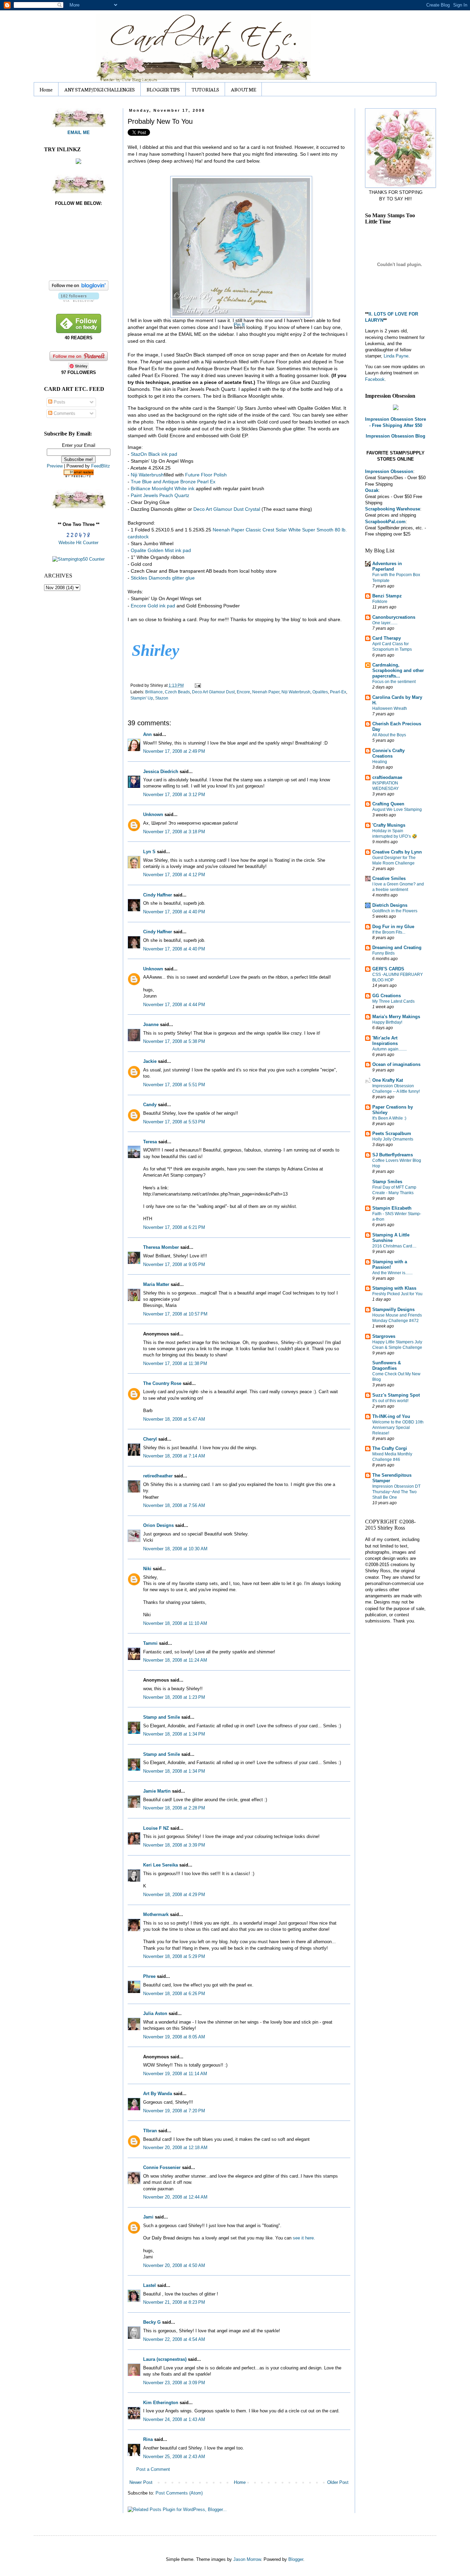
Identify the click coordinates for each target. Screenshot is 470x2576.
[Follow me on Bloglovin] (79, 289)
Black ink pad (154, 454)
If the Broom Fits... (389, 932)
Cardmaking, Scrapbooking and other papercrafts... (398, 670)
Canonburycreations (394, 617)
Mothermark (156, 1914)
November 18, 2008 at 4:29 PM (174, 1895)
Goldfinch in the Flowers (395, 911)
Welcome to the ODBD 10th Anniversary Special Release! (398, 1428)
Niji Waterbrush (296, 692)
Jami (148, 2217)
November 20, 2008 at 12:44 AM (175, 2197)
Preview (55, 466)
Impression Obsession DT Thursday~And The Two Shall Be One (396, 1492)
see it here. (304, 2238)
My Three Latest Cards (393, 1001)
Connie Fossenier (162, 2167)
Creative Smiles (389, 878)
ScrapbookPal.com (385, 522)
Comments (64, 413)
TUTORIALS (205, 89)
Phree (149, 1976)
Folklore (380, 602)
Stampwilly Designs (393, 1309)
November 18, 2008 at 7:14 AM (174, 1456)
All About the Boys (389, 735)
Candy (150, 1105)
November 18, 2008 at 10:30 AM (175, 1549)
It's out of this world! (390, 1401)
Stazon (162, 698)
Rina (148, 2439)
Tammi (150, 1643)
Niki (147, 1569)
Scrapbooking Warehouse (393, 509)
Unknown (153, 814)
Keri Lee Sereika (161, 1865)
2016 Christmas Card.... (394, 1246)
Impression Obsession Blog (396, 436)
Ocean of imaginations (396, 1064)
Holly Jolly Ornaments (393, 1139)
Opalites (320, 692)
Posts (59, 402)
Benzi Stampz (387, 596)
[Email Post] (197, 685)
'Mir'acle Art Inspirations (385, 1041)
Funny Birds (383, 953)
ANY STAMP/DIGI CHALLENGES (100, 89)
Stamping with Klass (394, 1288)
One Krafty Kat (388, 1080)
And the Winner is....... (392, 1273)
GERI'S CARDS (388, 969)
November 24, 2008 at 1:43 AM (174, 2419)
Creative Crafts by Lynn (397, 852)
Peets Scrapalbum (392, 1133)
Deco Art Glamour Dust (213, 692)
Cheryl (150, 1439)
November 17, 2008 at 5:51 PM (174, 1085)
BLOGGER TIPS (163, 89)
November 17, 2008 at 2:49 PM (174, 751)
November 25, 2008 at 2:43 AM (174, 2457)
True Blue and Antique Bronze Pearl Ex (173, 482)
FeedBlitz (101, 466)
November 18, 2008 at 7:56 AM (174, 1505)
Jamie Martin (157, 1791)
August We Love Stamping (397, 810)
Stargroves (384, 1336)
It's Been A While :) (389, 1118)
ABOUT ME (243, 89)
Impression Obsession (389, 471)
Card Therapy (387, 638)
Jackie (150, 1061)
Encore (243, 692)
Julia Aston (155, 2013)
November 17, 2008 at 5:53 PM (174, 1122)
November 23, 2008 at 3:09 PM (174, 2383)
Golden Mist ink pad (161, 550)
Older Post (338, 2482)
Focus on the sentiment (394, 682)
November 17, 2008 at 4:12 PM (174, 875)
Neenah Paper (266, 692)
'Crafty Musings (389, 825)
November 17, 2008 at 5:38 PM (174, 1041)
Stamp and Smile (162, 1717)
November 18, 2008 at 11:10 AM (175, 1623)
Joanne (151, 1025)
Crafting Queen (388, 804)
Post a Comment (153, 2469)
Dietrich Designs (390, 905)
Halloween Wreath (390, 708)
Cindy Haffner (158, 895)
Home (46, 89)
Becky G (152, 2322)
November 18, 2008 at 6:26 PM (174, 1994)
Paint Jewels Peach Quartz (160, 495)
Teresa (150, 1142)
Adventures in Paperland (387, 566)
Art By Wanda (158, 2094)
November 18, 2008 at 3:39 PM (174, 1845)
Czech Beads (177, 692)
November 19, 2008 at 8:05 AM (174, 2037)
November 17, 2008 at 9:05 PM (174, 1264)
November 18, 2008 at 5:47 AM (174, 1419)
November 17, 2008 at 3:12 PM (174, 795)
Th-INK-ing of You (391, 1416)
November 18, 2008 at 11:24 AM (175, 1660)
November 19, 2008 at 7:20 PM (174, 2111)
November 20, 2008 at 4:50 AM (174, 2265)
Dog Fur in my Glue (393, 927)
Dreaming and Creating (397, 948)
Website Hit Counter (78, 543)
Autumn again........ (389, 1049)
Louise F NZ (156, 1828)
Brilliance (154, 692)
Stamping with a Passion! (390, 1264)
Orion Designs (158, 1525)
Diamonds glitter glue (163, 578)
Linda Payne (396, 356)
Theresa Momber (161, 1247)
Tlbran (150, 2131)
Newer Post (141, 2482)
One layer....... (385, 623)
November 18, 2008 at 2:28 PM (174, 1808)
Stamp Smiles (387, 1182)
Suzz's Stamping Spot (396, 1395)
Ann (147, 734)
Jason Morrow (247, 2559)
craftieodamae (387, 777)
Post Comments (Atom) (179, 2493)
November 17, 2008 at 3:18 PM (174, 832)
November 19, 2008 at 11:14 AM (175, 2074)
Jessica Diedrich (161, 772)
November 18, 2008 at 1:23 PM (174, 1697)
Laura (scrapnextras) (165, 2359)
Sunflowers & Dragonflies (387, 1366)
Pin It (239, 324)
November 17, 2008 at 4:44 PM (174, 1005)
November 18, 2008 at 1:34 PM (174, 1734)
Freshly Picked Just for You (397, 1294)
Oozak (372, 490)
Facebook (375, 379)
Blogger (296, 2559)
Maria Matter (156, 1284)
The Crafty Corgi (390, 1448)
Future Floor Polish (206, 475)
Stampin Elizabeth (392, 1208)
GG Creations (387, 996)
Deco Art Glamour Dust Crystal (227, 509)
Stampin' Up (142, 698)
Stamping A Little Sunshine (391, 1238)
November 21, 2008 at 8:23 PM (174, 2302)
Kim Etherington (161, 2403)
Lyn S (149, 852)
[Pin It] (239, 245)
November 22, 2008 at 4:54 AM (174, 2339)
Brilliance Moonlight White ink (163, 488)
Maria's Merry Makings (396, 1017)
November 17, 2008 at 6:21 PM (174, 1227)
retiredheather (158, 1476)
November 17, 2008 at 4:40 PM (174, 912)
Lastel (149, 2285)
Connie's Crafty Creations (388, 753)
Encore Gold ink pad (153, 606)
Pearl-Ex (338, 692)
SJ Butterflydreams (393, 1155)
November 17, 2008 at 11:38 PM (175, 1363)
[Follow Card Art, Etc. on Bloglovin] (79, 300)
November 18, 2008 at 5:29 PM (174, 1956)
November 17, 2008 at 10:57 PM (175, 1314)
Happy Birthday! (387, 1022)
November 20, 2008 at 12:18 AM (175, 2148)
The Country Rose (162, 1383)
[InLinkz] (78, 161)
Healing (380, 762)
